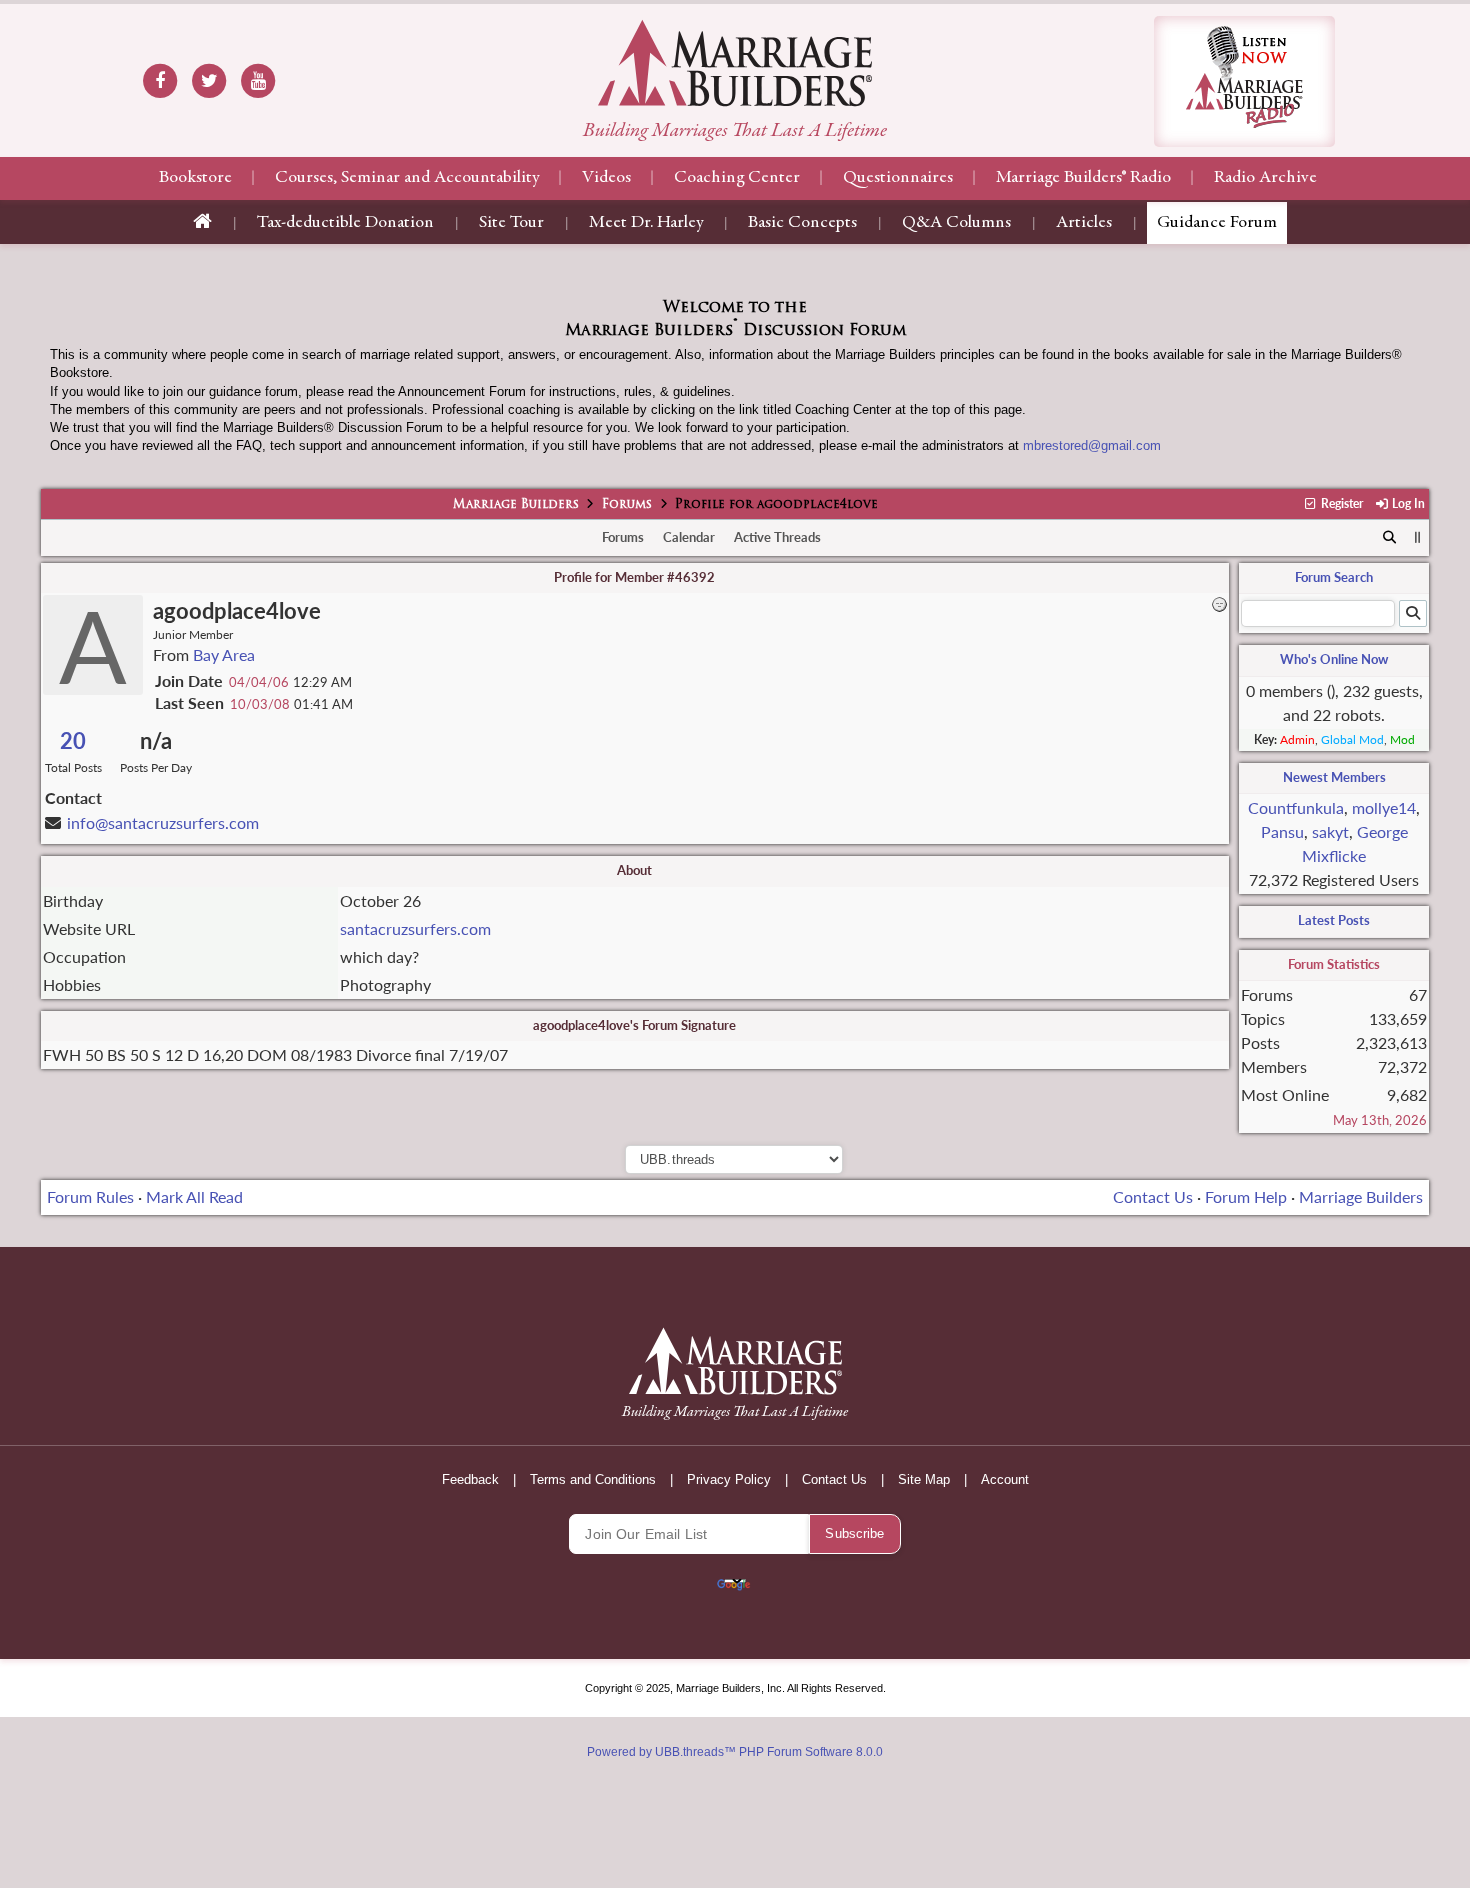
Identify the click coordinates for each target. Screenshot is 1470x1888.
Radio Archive (1265, 178)
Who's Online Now (1334, 659)
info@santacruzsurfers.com (163, 822)
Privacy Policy (729, 1479)
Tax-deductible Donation (345, 223)
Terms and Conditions (593, 1479)
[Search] (1389, 538)
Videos (606, 178)
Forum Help (1246, 1196)
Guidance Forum (1217, 223)
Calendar (689, 537)
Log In (1407, 503)
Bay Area (224, 654)
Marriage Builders (516, 505)
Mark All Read (194, 1196)
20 (73, 740)
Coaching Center (737, 178)
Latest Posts (1334, 920)
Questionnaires (898, 178)
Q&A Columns (956, 223)
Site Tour (511, 223)
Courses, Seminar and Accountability (407, 178)
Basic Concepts (802, 223)
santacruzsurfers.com (415, 928)
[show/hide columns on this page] (1417, 537)
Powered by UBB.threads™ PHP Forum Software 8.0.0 (735, 1752)
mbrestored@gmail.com (1092, 445)
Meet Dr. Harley (646, 223)
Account (1005, 1479)
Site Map (924, 1479)
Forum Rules (90, 1196)
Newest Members (1334, 777)
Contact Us (1153, 1196)
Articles (1084, 223)
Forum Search (1334, 577)
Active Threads (777, 537)
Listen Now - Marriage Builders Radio (1244, 81)
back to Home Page (735, 63)
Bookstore (195, 178)
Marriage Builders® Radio (1083, 178)
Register (1340, 503)
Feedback (470, 1479)
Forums (627, 505)
